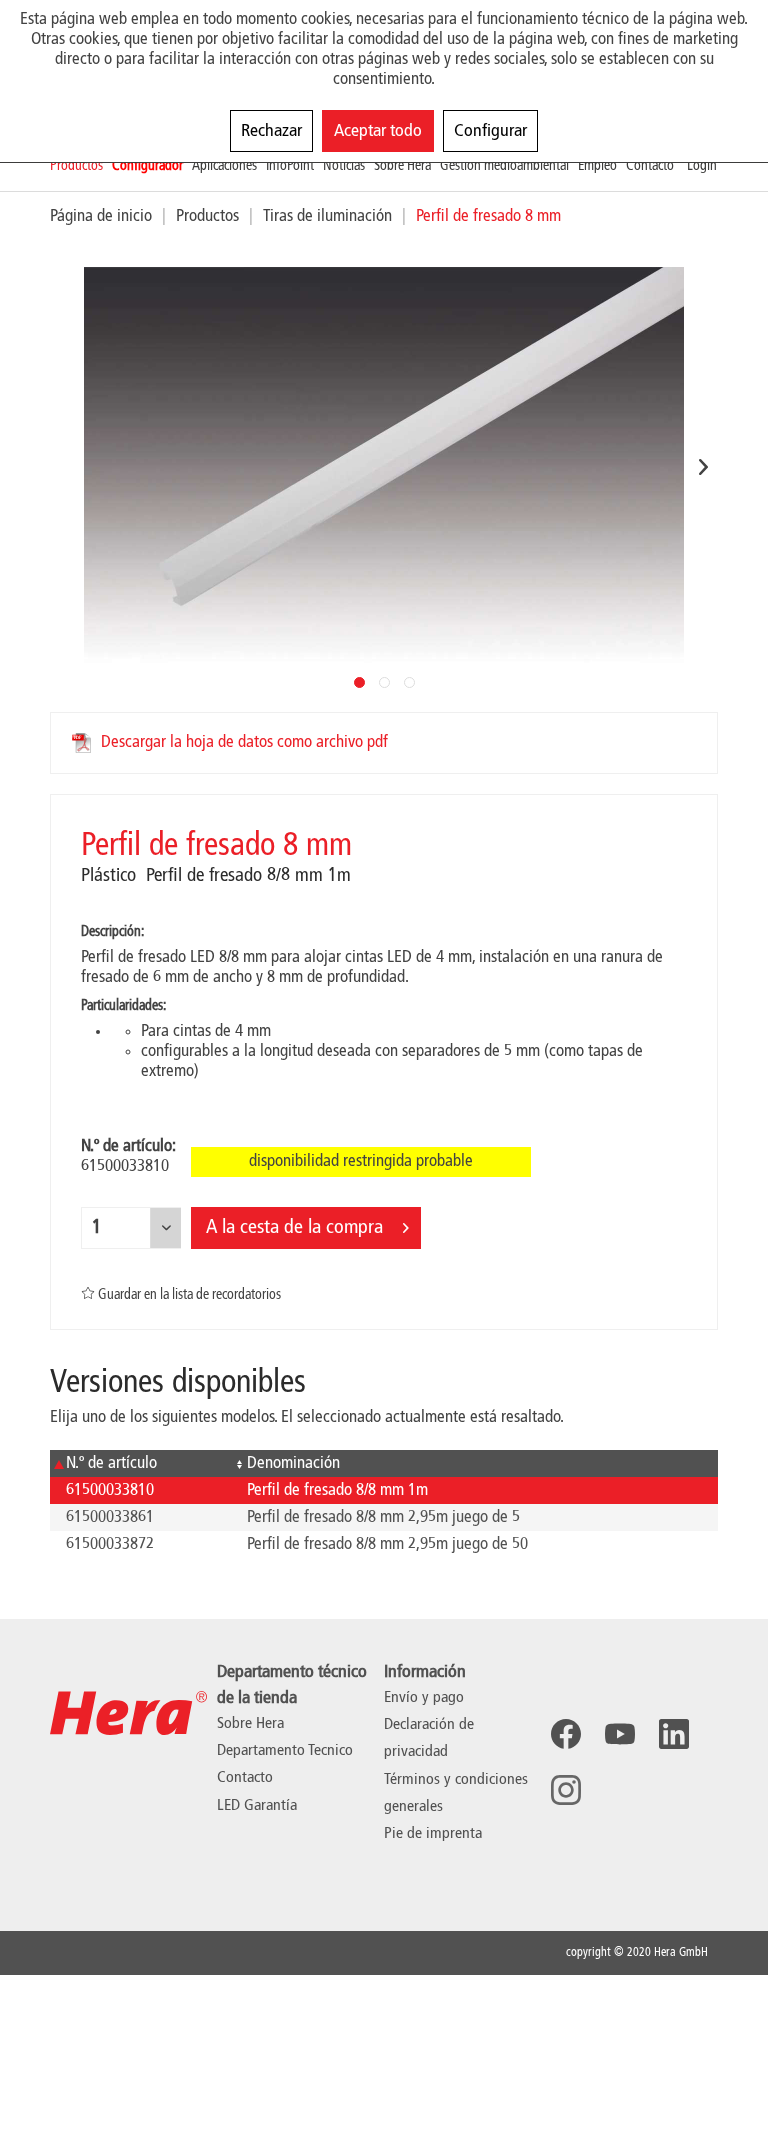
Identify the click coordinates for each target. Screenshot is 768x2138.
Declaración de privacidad (429, 1738)
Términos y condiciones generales (456, 1793)
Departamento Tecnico (285, 1751)
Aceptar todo (378, 131)
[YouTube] (620, 1734)
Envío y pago (424, 1698)
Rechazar (271, 131)
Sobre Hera (250, 1724)
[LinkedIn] (674, 1734)
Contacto (245, 1778)
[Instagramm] (566, 1790)
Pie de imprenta (433, 1834)
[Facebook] (566, 1734)
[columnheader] (140, 1463)
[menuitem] (81, 166)
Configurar (490, 131)
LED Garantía (257, 1806)
